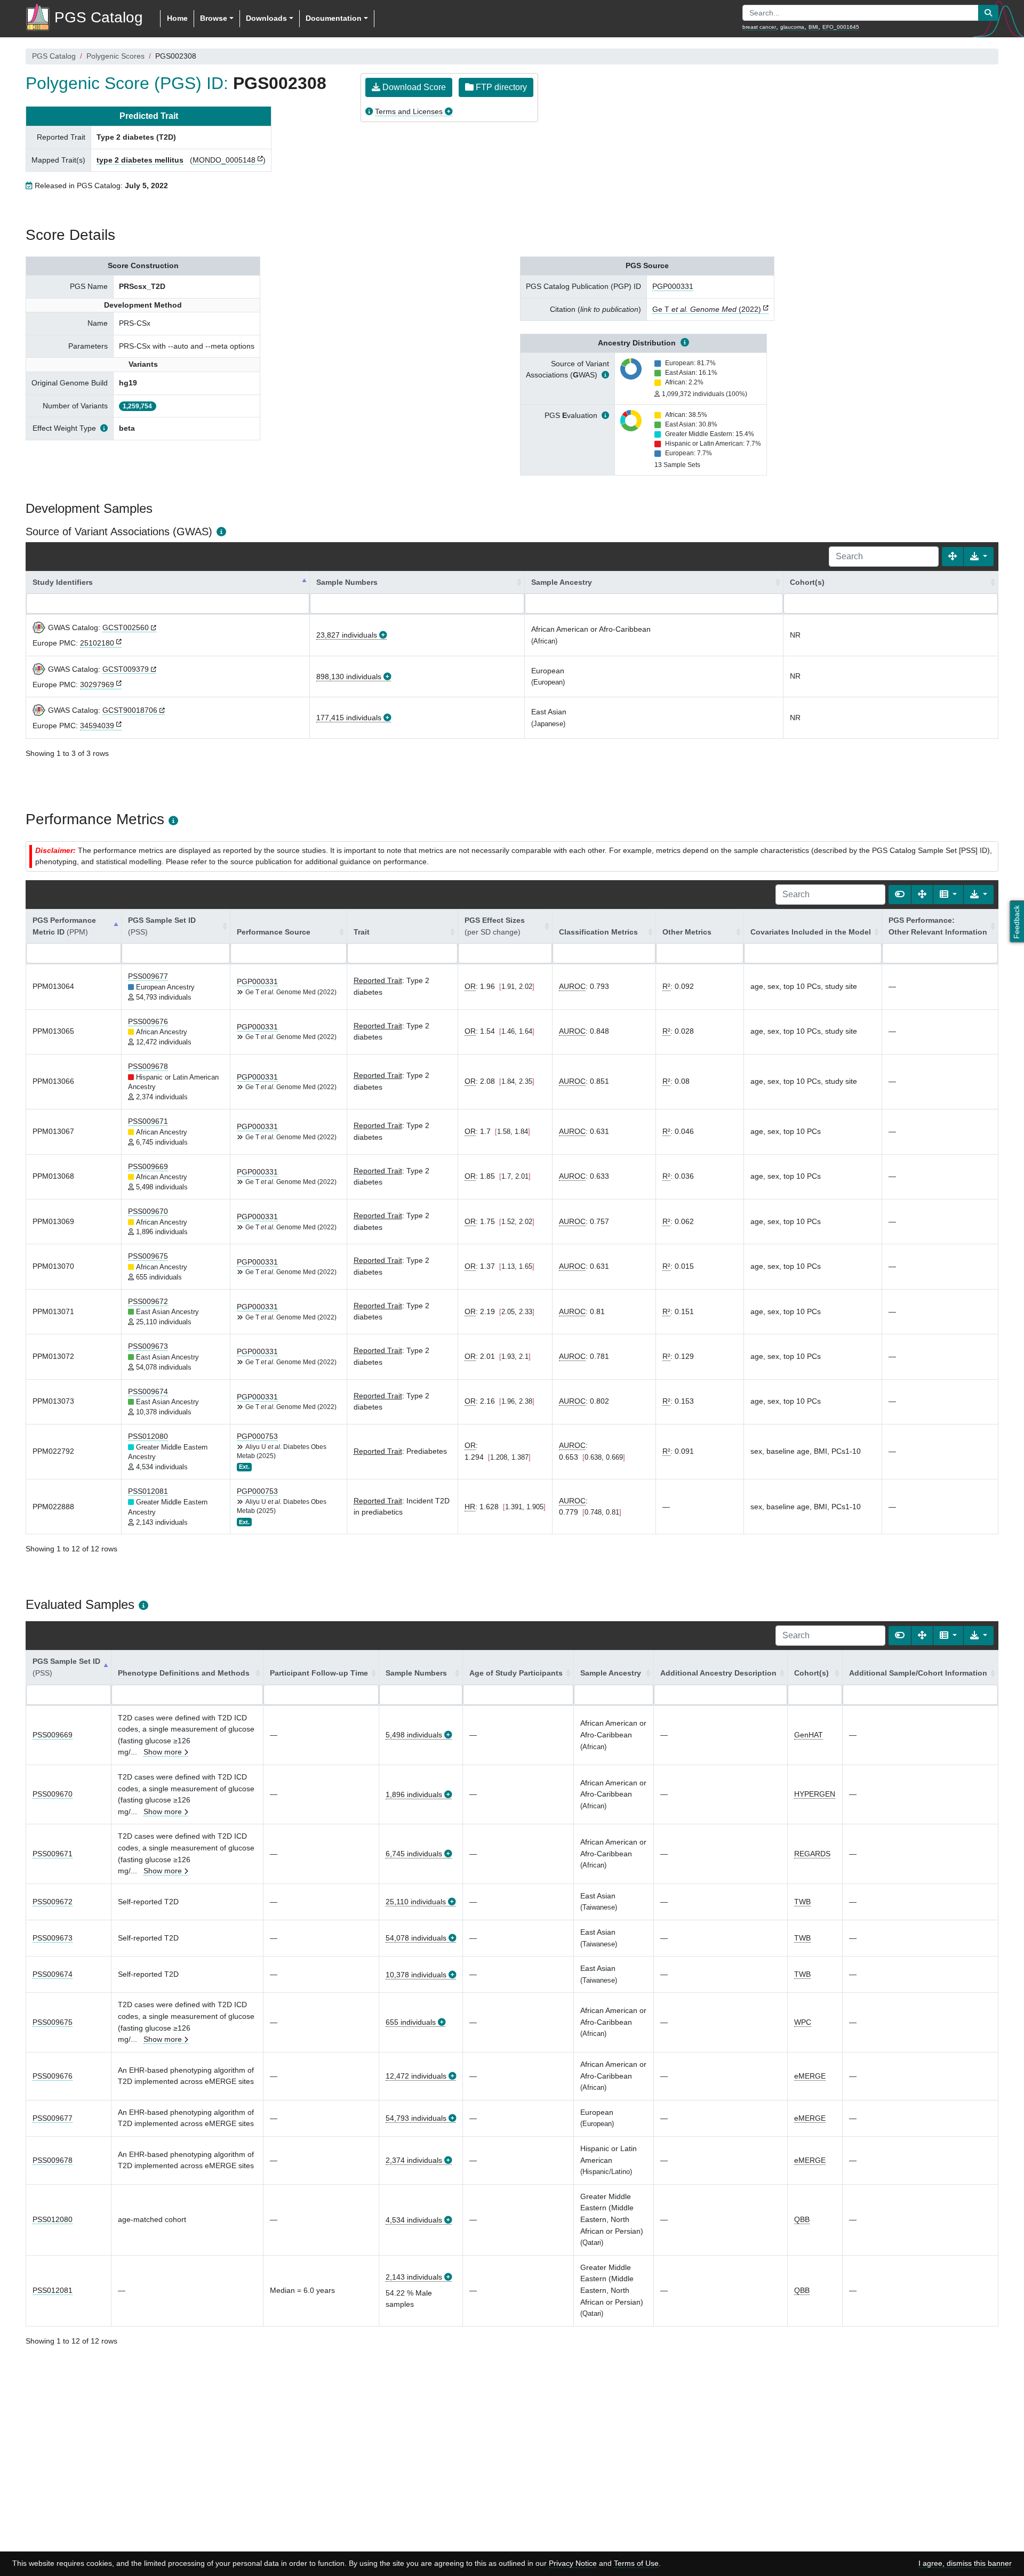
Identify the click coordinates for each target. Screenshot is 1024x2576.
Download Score (413, 87)
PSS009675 (148, 1256)
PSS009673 (148, 1346)
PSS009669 (148, 1166)
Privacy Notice (573, 2563)
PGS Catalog (54, 56)
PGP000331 (673, 286)
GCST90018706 (130, 710)
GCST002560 (126, 627)
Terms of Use (636, 2563)
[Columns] (948, 895)
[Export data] (979, 557)
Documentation (334, 18)
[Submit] (988, 13)
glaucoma (792, 27)
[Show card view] (900, 895)
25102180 (97, 643)
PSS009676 (148, 1021)
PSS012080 (148, 1436)
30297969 (97, 685)
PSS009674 (148, 1391)
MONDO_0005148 (224, 160)
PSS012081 (148, 1491)
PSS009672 (148, 1301)
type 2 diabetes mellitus (140, 160)
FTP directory (500, 87)
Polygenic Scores (115, 56)
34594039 (97, 726)
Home (177, 18)
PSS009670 (148, 1211)
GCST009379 (126, 669)
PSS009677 (148, 976)
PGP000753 (257, 1436)
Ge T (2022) (707, 309)
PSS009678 (148, 1066)
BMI (813, 27)
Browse (214, 18)
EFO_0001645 (841, 27)
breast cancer (759, 27)
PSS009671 (148, 1121)
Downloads (266, 18)
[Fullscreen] (953, 557)
